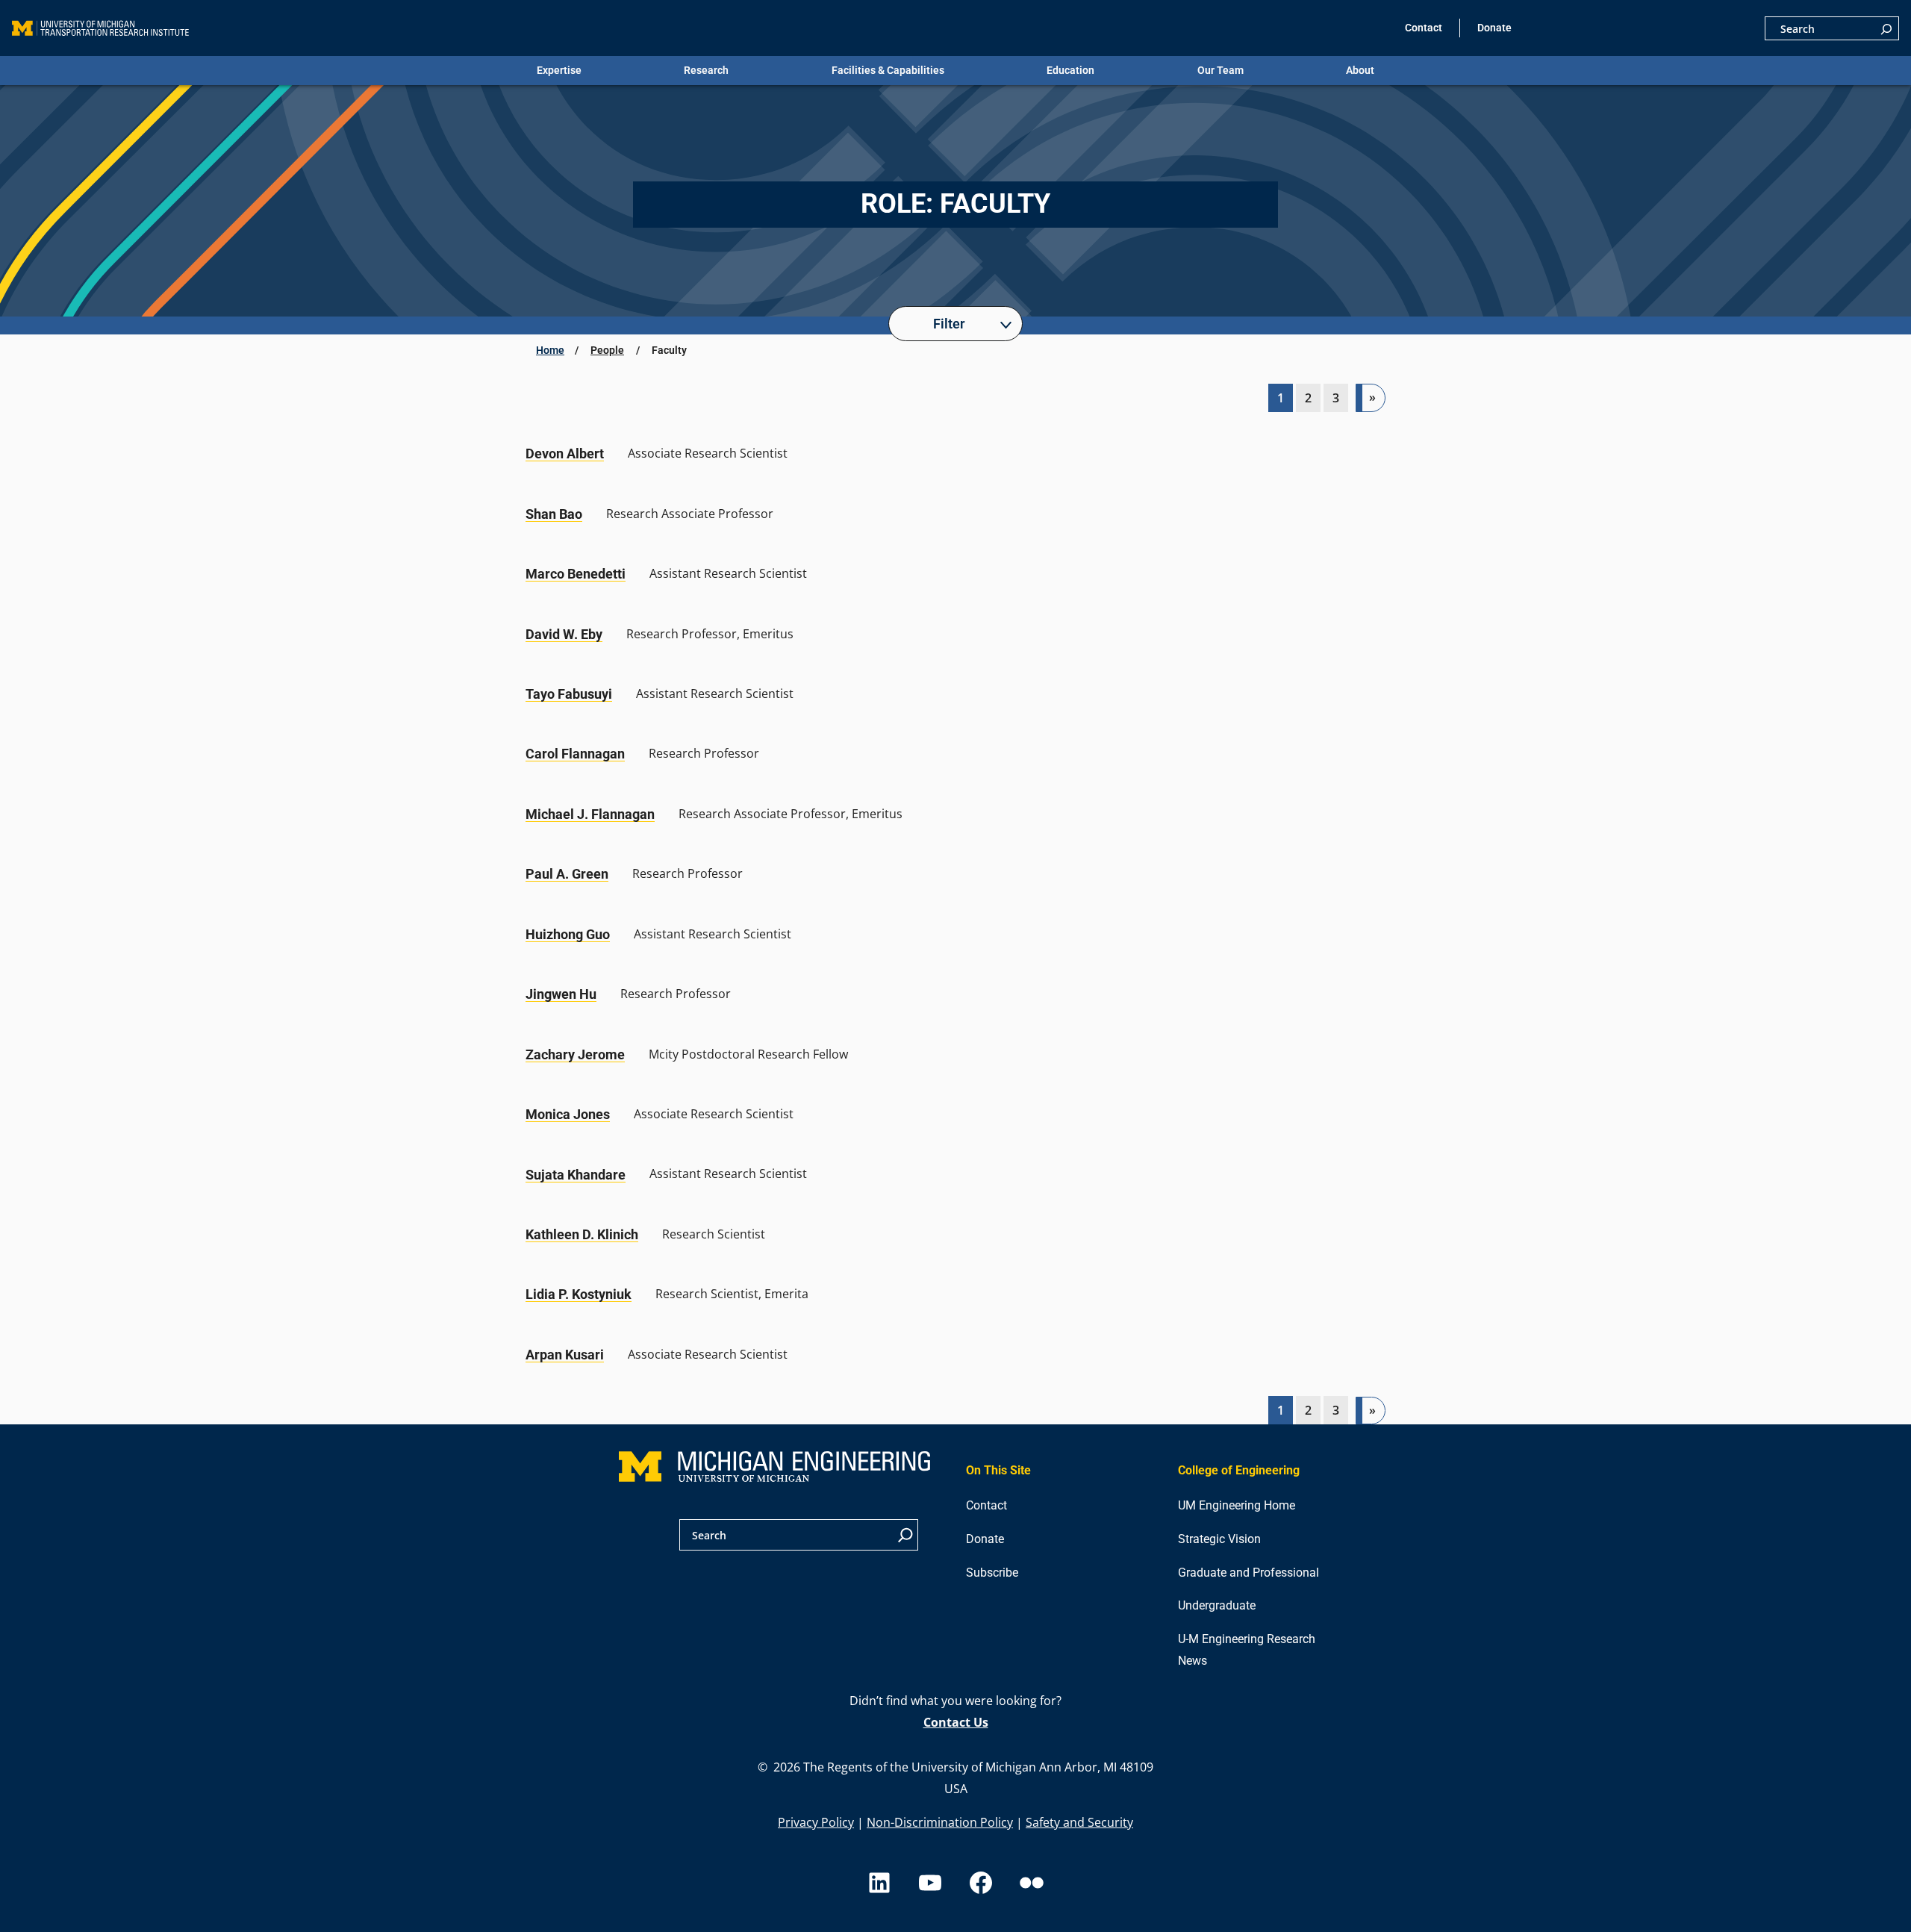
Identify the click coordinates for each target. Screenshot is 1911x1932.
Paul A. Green (567, 874)
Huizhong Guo (568, 934)
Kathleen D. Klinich (582, 1234)
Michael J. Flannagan (590, 814)
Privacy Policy (816, 1822)
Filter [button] (949, 324)
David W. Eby (564, 634)
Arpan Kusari (565, 1355)
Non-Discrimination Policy (940, 1822)
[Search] (1886, 28)
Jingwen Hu (561, 994)
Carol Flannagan (575, 754)
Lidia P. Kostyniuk (579, 1294)
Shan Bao (554, 514)
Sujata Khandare (576, 1175)
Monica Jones (568, 1114)
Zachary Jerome (575, 1054)
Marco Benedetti (576, 574)
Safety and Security (1079, 1822)
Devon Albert (565, 454)
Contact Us (956, 1722)
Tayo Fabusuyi (569, 694)
